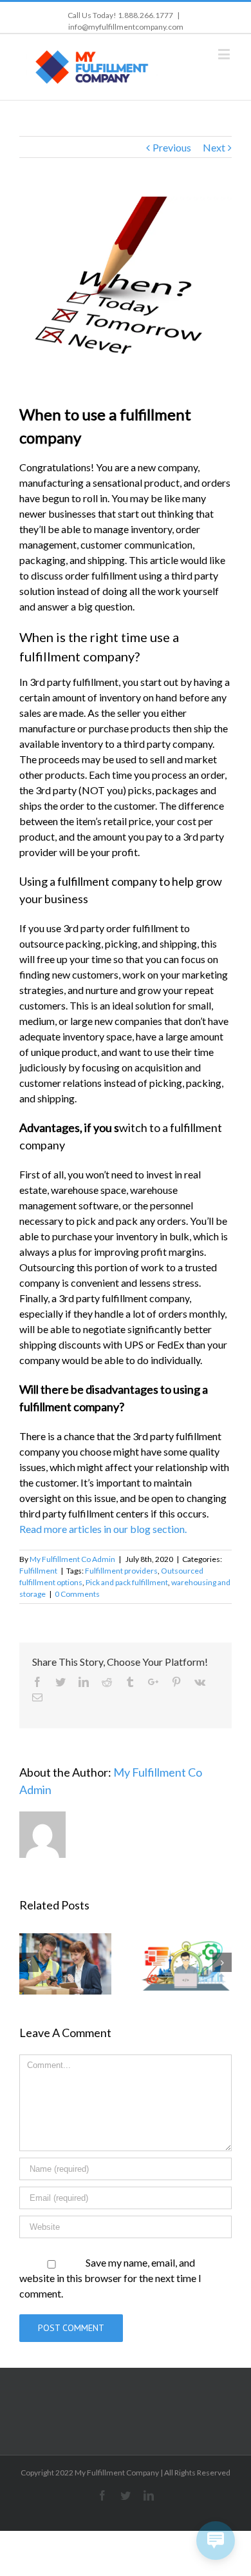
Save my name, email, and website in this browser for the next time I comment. (110, 2278)
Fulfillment (38, 1571)
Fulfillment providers (121, 1571)
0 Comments (77, 1594)
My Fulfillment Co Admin (72, 1559)
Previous (172, 147)
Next (214, 147)
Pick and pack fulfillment (127, 1582)
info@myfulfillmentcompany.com (126, 27)
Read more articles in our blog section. (104, 1529)
